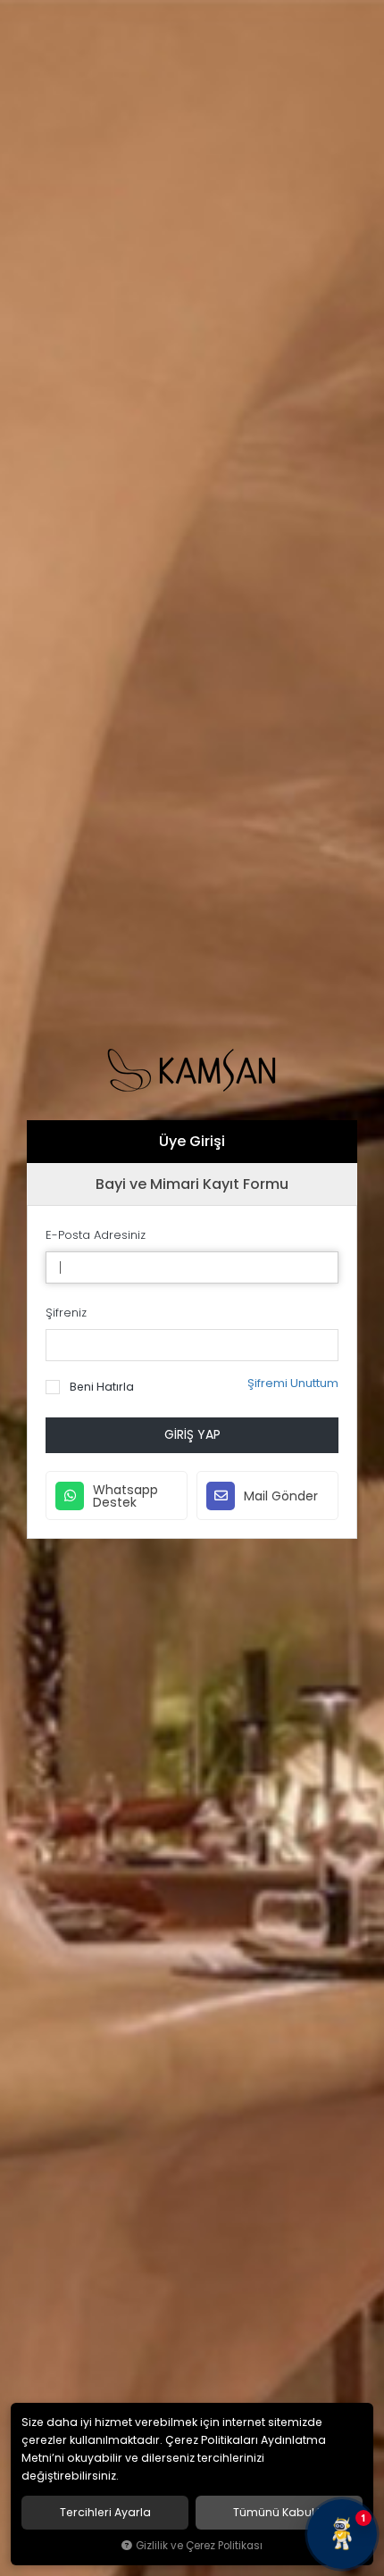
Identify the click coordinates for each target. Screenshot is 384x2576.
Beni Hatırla (100, 1387)
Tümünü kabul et (280, 2513)
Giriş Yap (192, 1434)
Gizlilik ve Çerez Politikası (199, 2546)
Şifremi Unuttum (293, 1383)
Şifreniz (66, 1313)
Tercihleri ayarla (105, 2513)
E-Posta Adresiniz (96, 1235)
